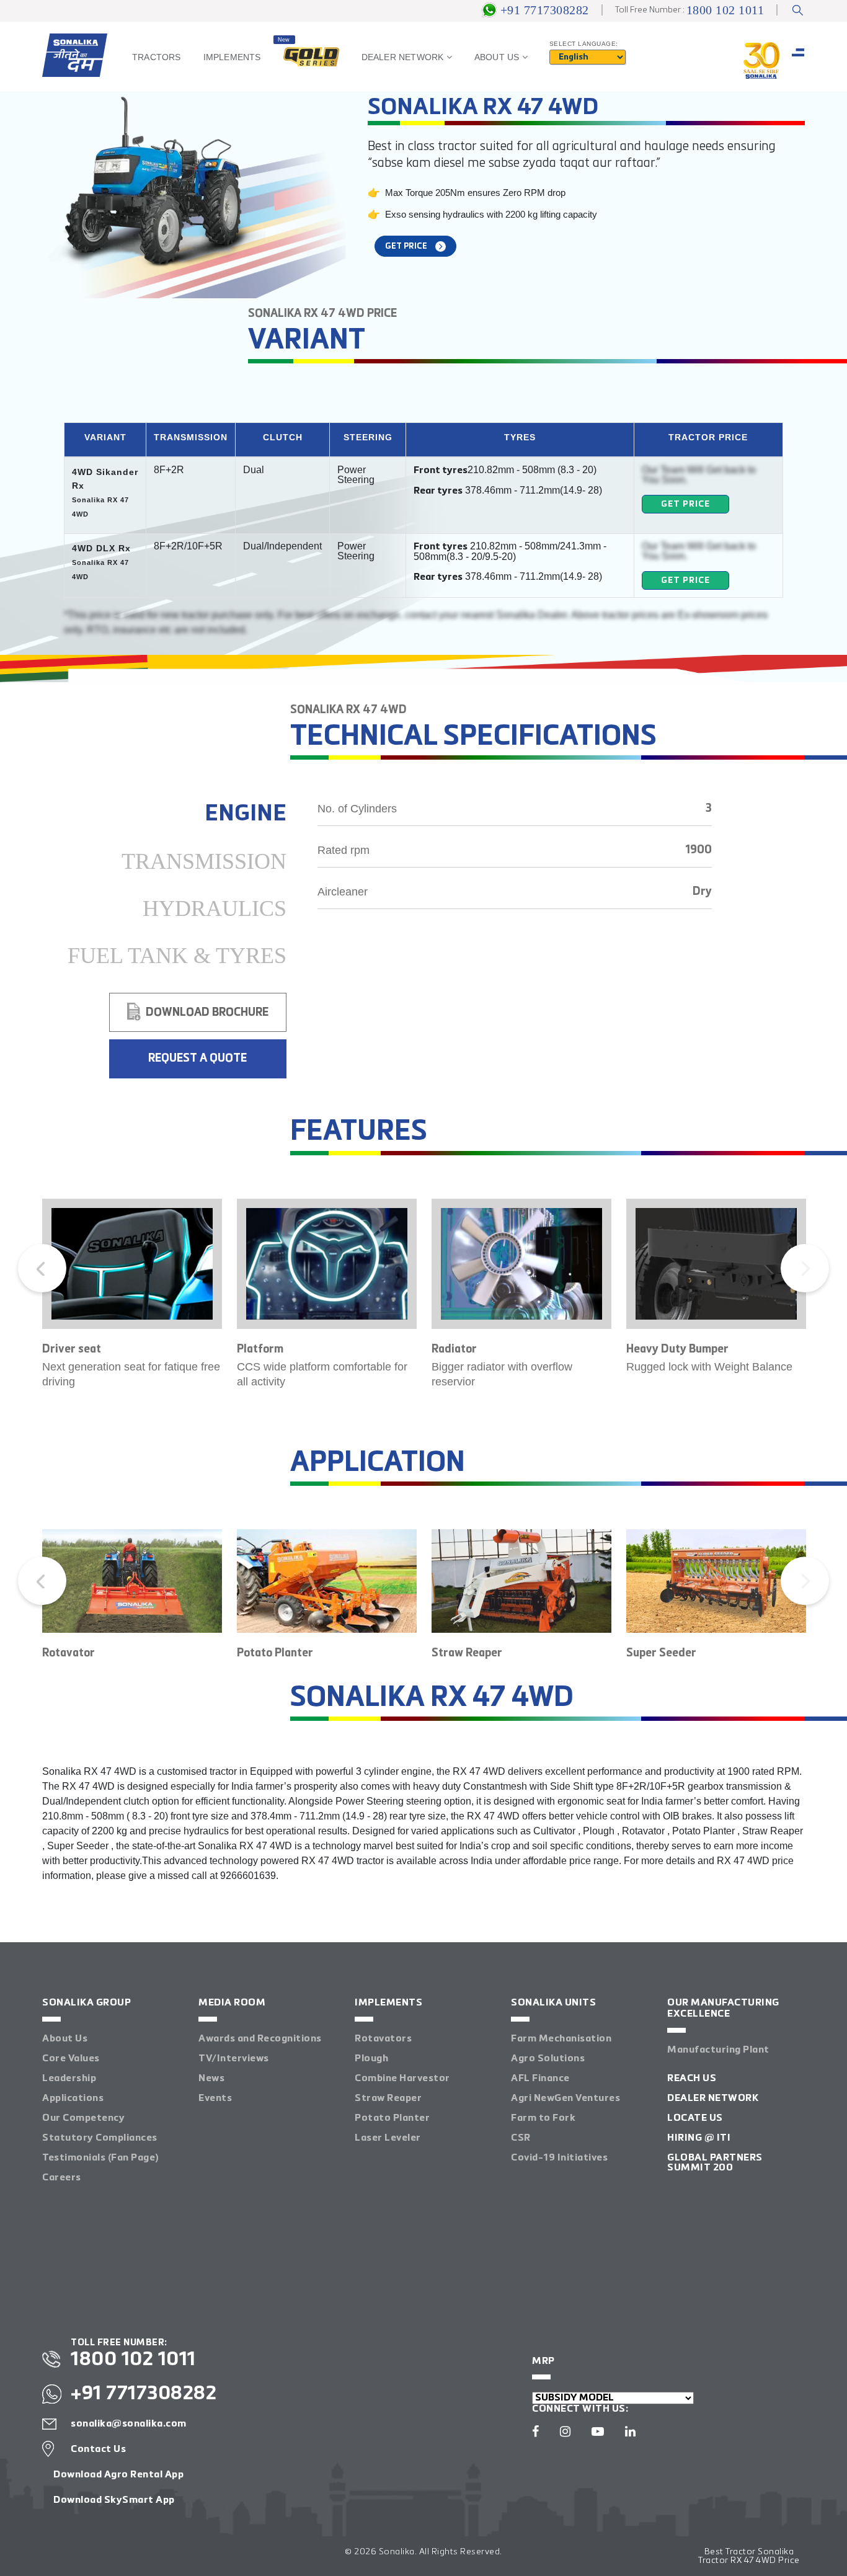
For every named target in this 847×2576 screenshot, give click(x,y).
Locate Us (695, 2118)
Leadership (69, 2079)
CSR (521, 2138)
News (211, 2079)
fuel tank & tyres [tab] (177, 956)
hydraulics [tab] (215, 908)
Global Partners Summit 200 (715, 2163)
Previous (42, 1268)
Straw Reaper (388, 2099)
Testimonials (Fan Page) (100, 2158)
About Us (65, 2039)
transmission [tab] (204, 861)
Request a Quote (197, 1059)
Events (215, 2099)
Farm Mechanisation (561, 2039)
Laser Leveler (388, 2138)
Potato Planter (392, 2118)
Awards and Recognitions (260, 2039)
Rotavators (383, 2039)
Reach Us (692, 2079)
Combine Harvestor (402, 2079)
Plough (371, 2059)
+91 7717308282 (545, 10)
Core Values (71, 2059)
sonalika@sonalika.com (129, 2424)
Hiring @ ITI (699, 2138)
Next (805, 1268)
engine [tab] (246, 814)
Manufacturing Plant (718, 2050)
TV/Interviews (234, 2059)
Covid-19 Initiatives (559, 2158)
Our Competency (83, 2118)
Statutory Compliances (100, 2138)
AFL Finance (540, 2079)
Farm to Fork (543, 2118)
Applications (73, 2099)
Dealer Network (713, 2099)
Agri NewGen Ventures (565, 2099)
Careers (62, 2178)
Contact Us (98, 2449)
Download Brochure (207, 1013)
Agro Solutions (548, 2059)
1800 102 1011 (725, 10)
